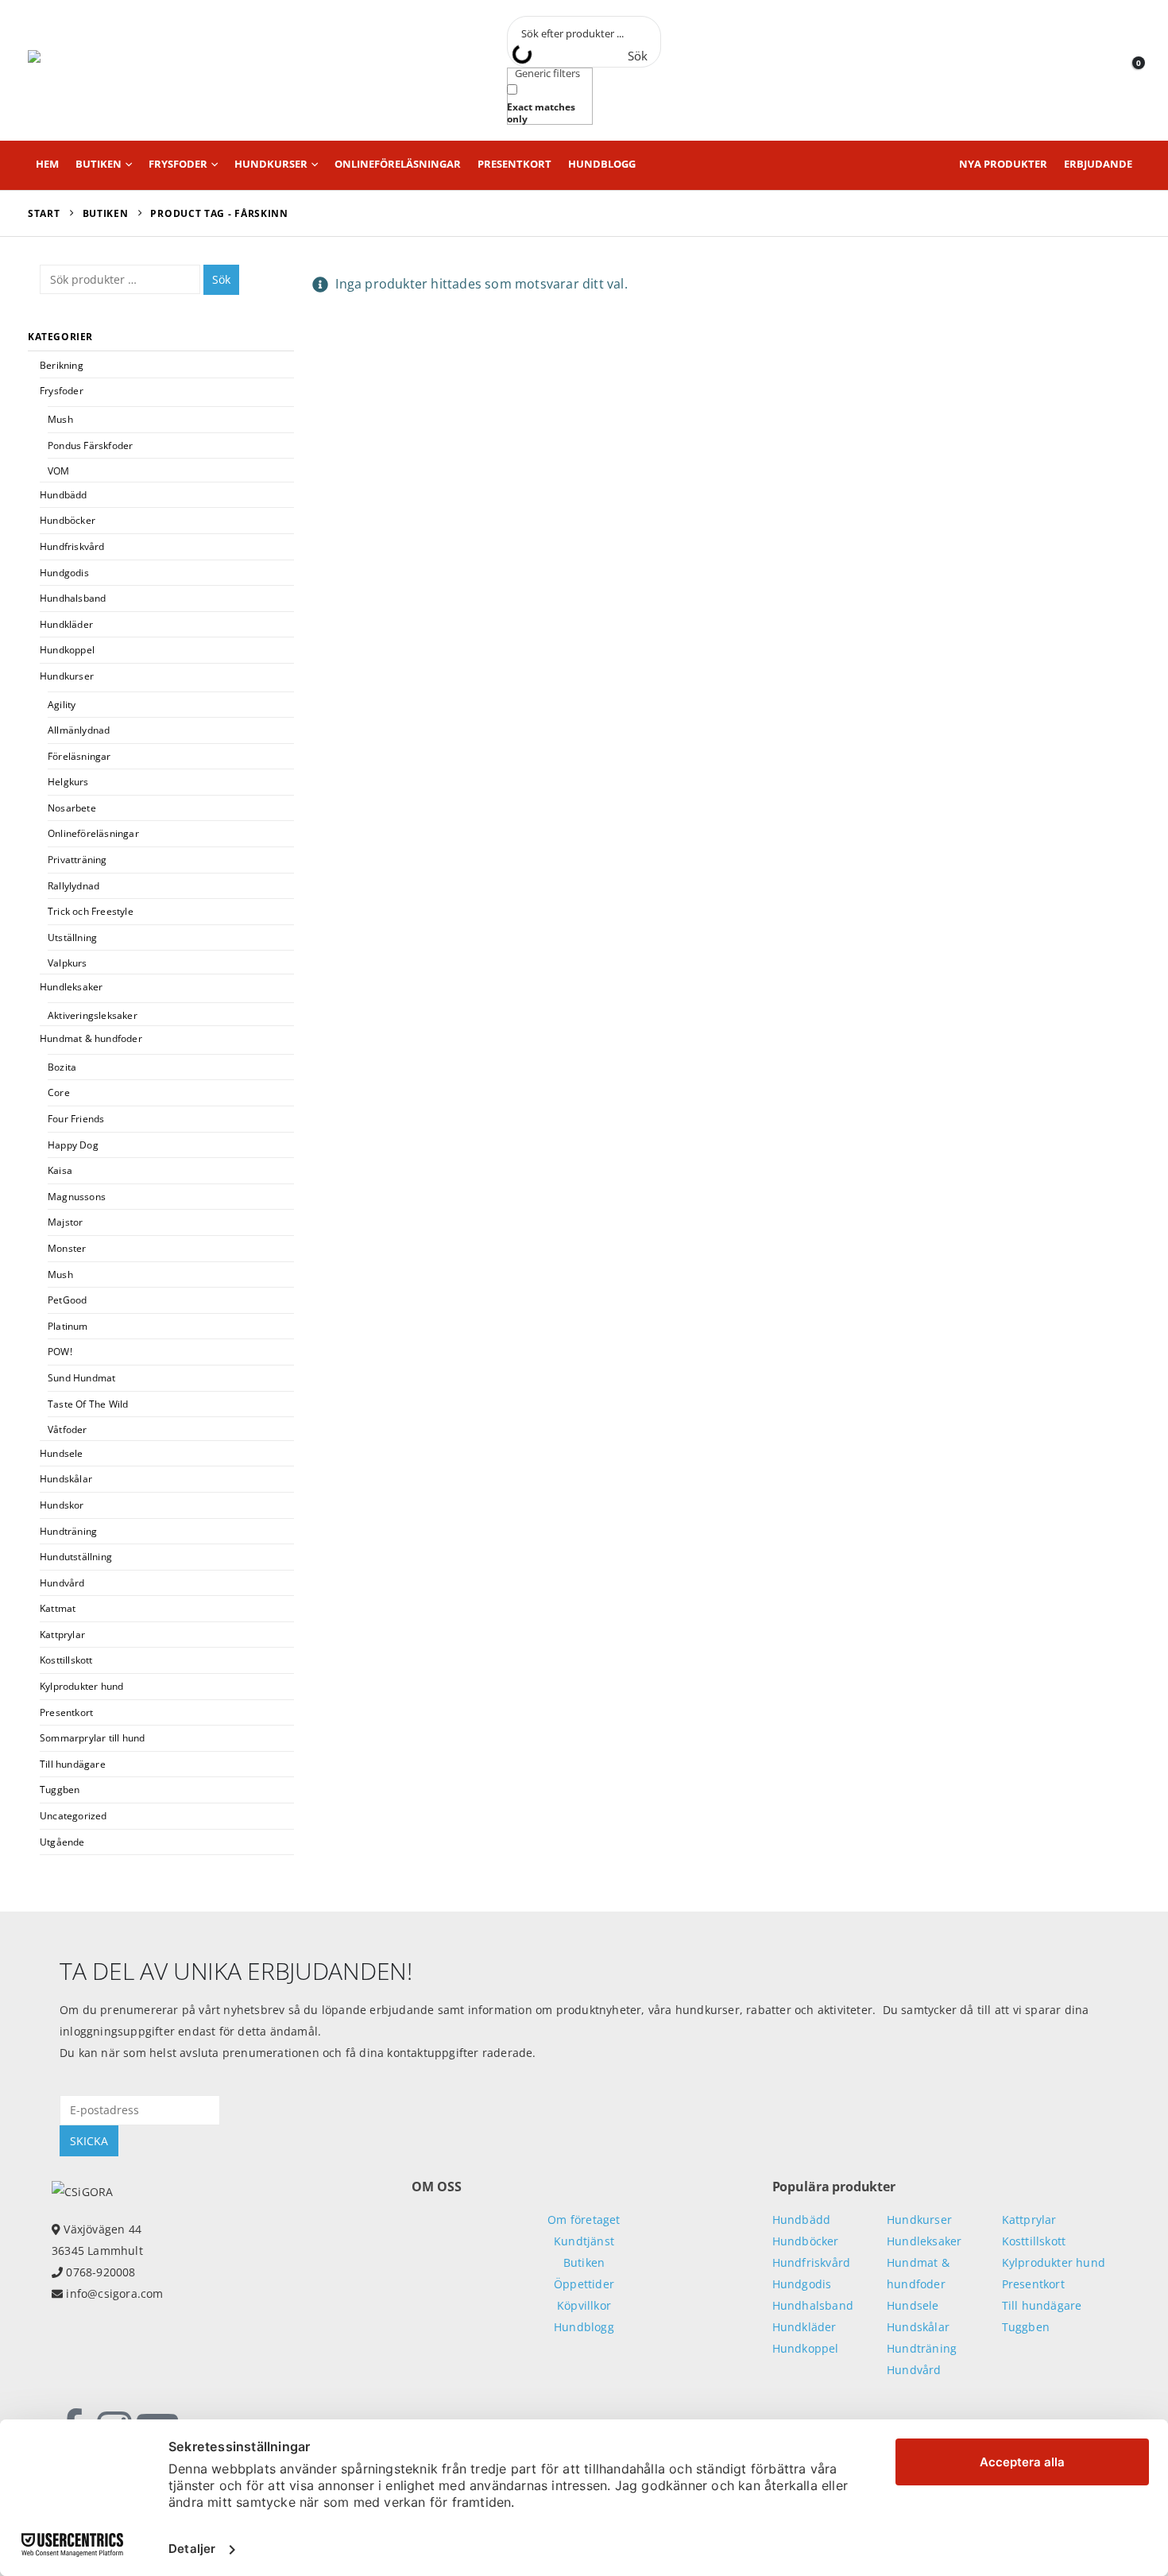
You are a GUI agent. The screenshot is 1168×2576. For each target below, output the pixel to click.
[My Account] (1092, 70)
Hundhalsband (73, 598)
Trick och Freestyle (91, 911)
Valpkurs (68, 963)
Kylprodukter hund (81, 1686)
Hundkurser (271, 164)
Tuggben (60, 1790)
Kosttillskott (66, 1660)
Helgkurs (68, 782)
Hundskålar (66, 1479)
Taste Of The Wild (88, 1404)
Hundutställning (76, 1557)
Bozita (62, 1067)
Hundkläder (66, 624)
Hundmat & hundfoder (91, 1038)
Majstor (65, 1222)
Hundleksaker (71, 987)
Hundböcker (68, 520)
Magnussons (77, 1197)
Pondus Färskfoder (90, 445)
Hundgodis (64, 573)
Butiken (99, 164)
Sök (221, 279)
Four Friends (76, 1119)
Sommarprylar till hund (92, 1738)
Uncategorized (73, 1816)
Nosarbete (72, 808)
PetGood (67, 1300)
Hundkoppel (67, 650)
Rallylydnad (73, 886)
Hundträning (68, 1531)
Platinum (68, 1326)
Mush (60, 419)
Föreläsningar (79, 756)
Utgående (62, 1842)
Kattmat (58, 1608)
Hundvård (62, 1583)
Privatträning (77, 860)
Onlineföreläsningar (398, 164)
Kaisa (60, 1170)
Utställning (72, 937)
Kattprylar (62, 1635)
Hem (47, 164)
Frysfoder (178, 164)
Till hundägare (73, 1764)
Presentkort (514, 164)
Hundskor (62, 1505)
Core (59, 1092)
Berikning (62, 365)
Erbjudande (1098, 164)
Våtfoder (68, 1429)
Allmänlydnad (79, 730)
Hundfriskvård (72, 546)
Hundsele (62, 1453)
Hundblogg (602, 164)
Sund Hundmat (81, 1378)
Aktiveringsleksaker (93, 1015)
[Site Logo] (99, 70)
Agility (62, 705)
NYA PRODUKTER (1003, 164)
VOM (59, 471)
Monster (67, 1248)
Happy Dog (73, 1145)
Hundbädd (64, 495)
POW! (60, 1352)
